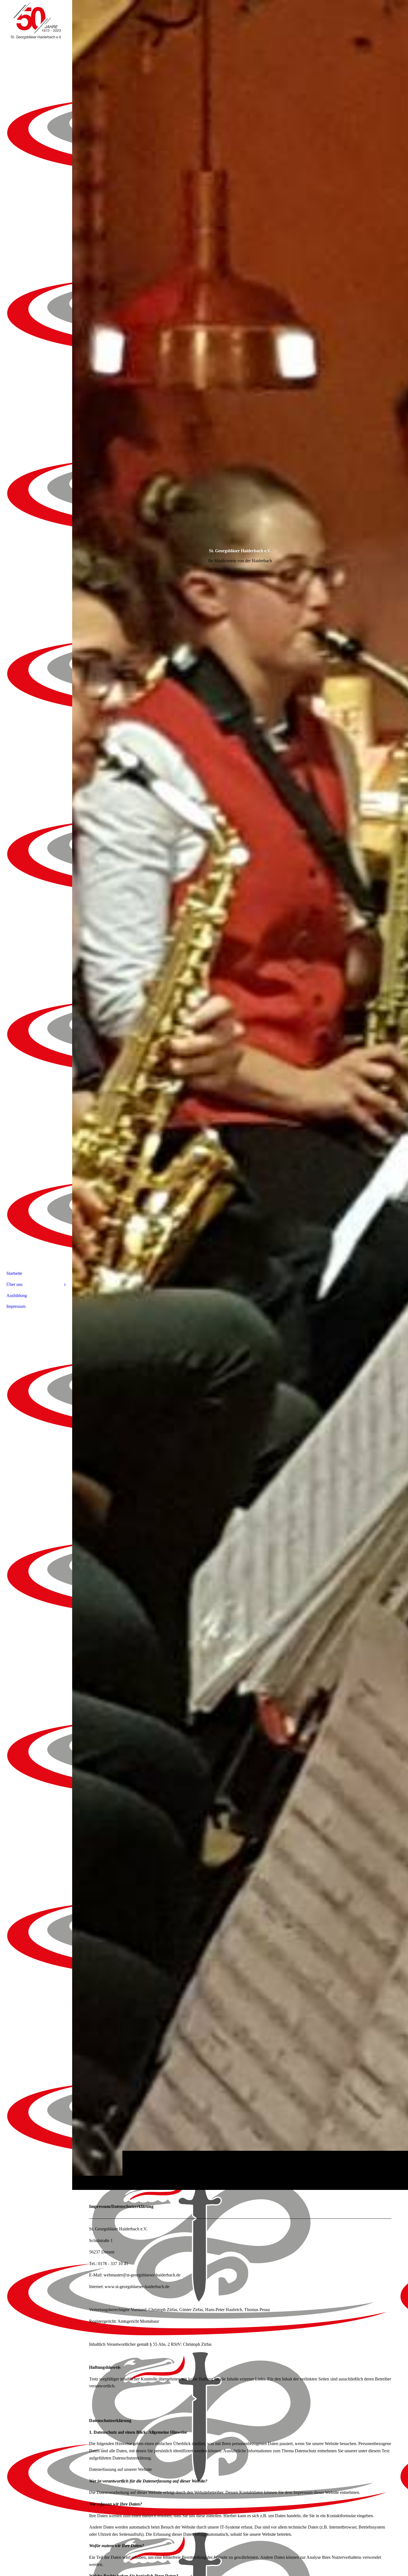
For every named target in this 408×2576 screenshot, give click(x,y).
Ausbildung (17, 1295)
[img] (240, 1095)
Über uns (14, 1284)
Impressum (16, 1306)
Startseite (14, 1273)
